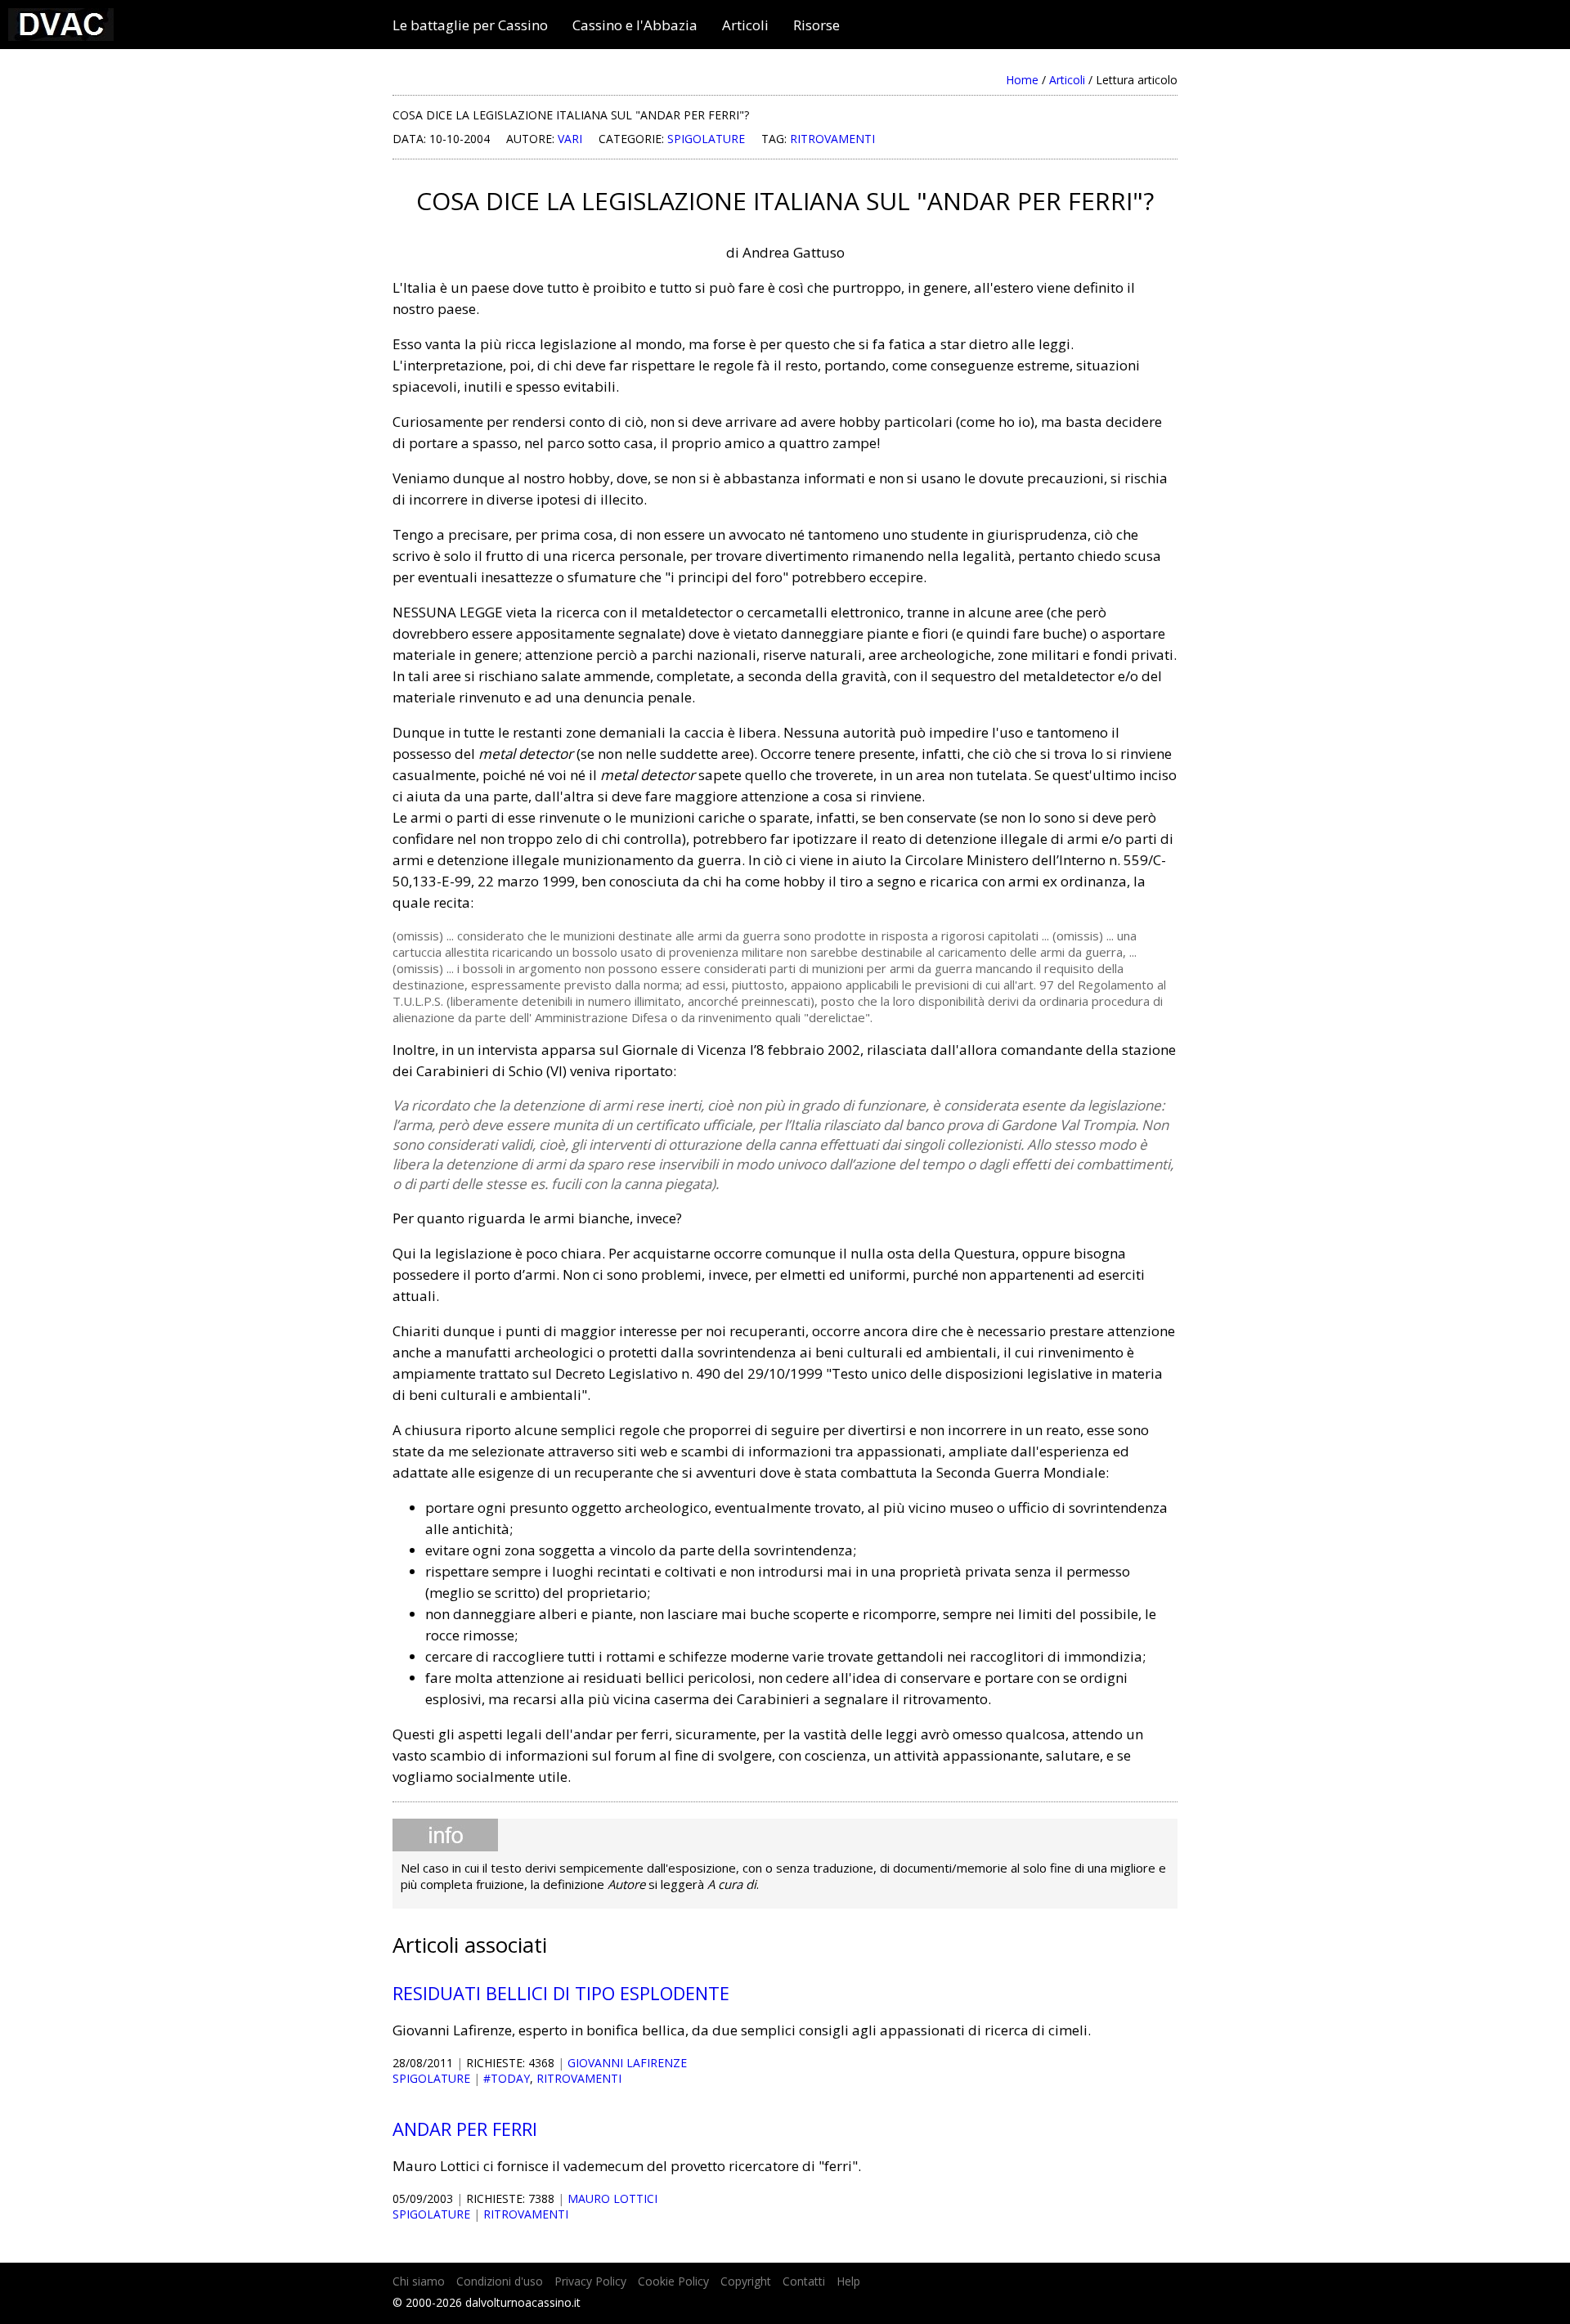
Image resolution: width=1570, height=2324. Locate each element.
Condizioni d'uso (500, 2281)
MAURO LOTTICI (612, 2198)
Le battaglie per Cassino (470, 25)
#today (507, 2078)
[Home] (61, 36)
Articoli (745, 25)
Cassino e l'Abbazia (635, 25)
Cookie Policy (673, 2281)
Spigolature (706, 139)
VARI (570, 139)
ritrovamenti (832, 139)
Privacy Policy (590, 2281)
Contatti (804, 2281)
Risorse (816, 25)
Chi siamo (419, 2281)
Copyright (746, 2281)
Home (1022, 80)
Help (848, 2281)
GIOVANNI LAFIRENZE (627, 2063)
